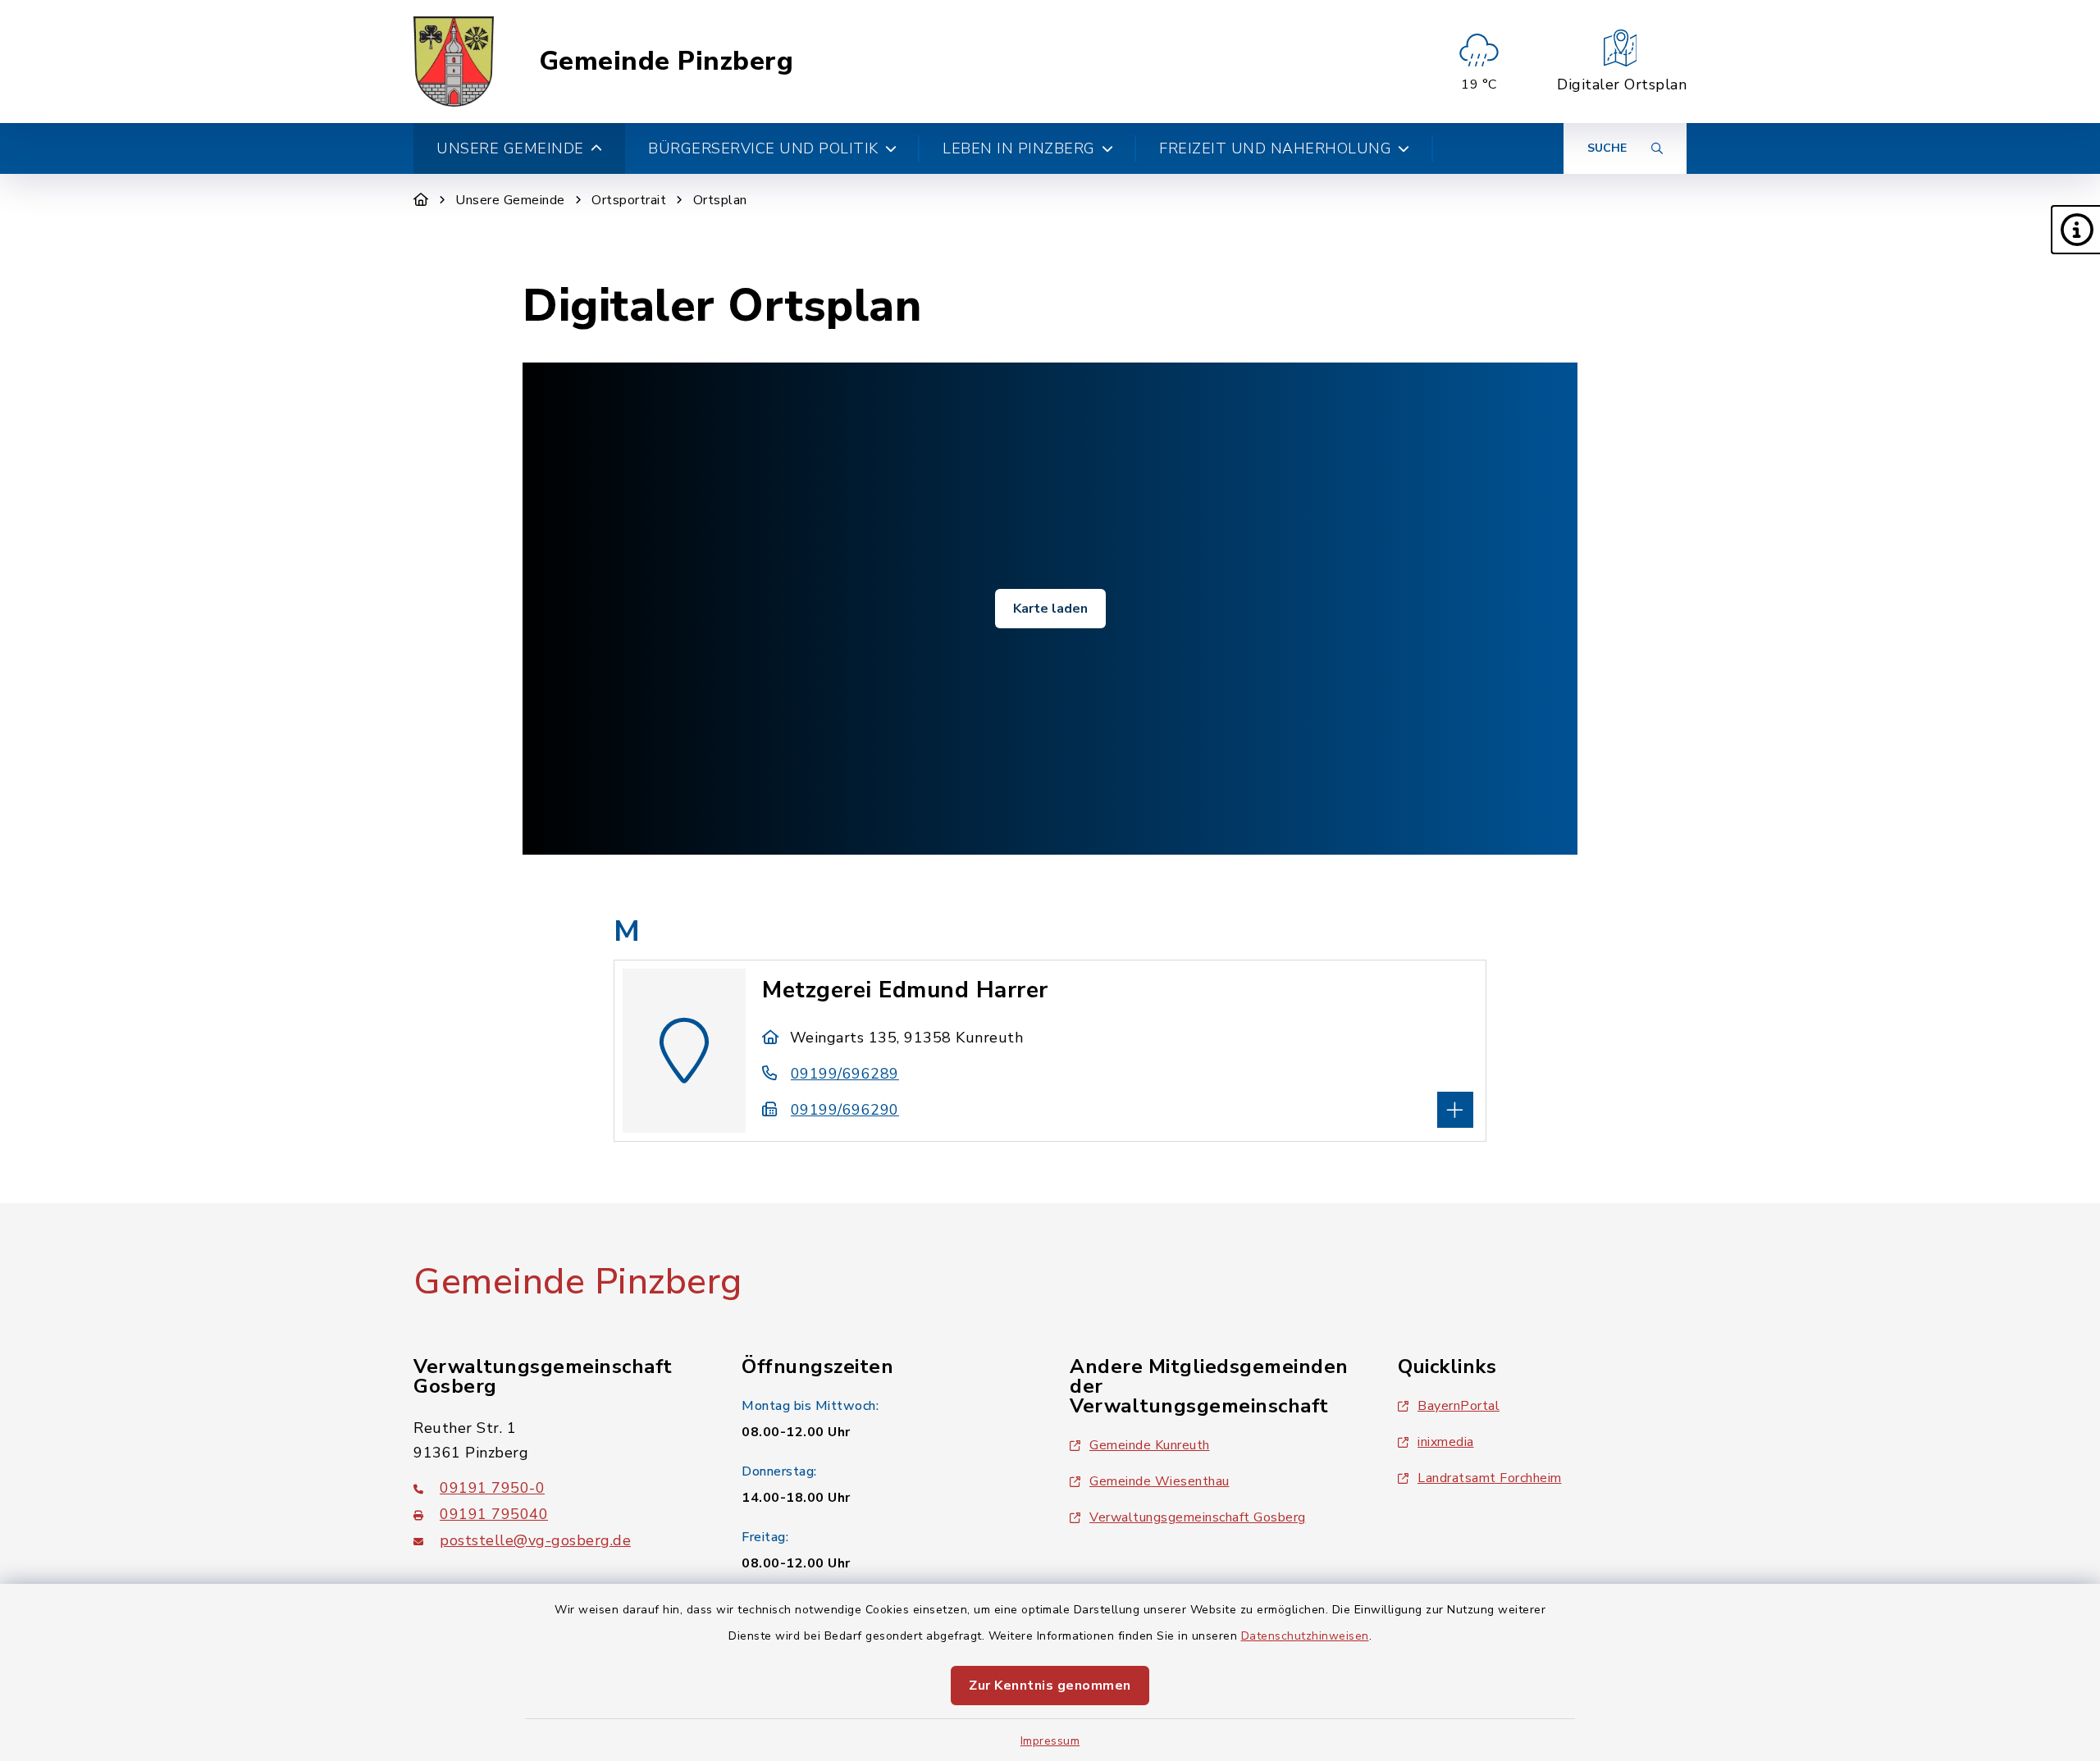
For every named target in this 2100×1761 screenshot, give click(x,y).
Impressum (1050, 1741)
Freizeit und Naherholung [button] (1275, 148)
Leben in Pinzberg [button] (1019, 148)
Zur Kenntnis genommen (1050, 1686)
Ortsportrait (629, 200)
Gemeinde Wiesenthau (1160, 1481)
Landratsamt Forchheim (1490, 1478)
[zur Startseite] (454, 62)
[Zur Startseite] (421, 200)
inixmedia (1446, 1442)
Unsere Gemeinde (510, 200)
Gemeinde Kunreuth (1150, 1445)
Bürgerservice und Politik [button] (763, 148)
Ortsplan (720, 200)
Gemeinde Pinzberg (667, 62)
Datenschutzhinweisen (1305, 1636)
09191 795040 (494, 1514)
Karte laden (1050, 609)
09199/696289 (845, 1074)
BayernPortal (1459, 1406)
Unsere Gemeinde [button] (510, 148)
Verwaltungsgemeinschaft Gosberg (1198, 1517)
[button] (2075, 230)
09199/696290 (845, 1110)
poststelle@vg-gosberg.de (535, 1540)
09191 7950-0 (492, 1488)
